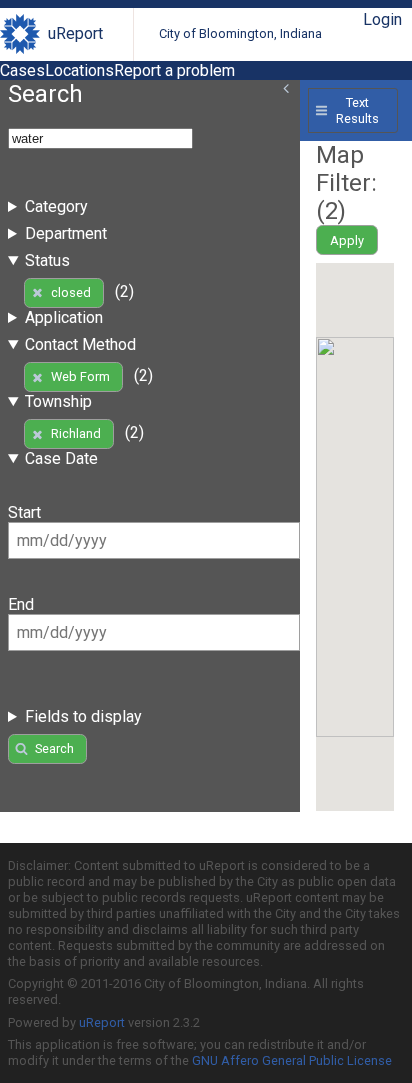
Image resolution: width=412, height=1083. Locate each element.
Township (58, 401)
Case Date (61, 458)
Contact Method (80, 344)
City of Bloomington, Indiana (240, 33)
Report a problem (174, 70)
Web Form (80, 376)
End (21, 604)
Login (382, 19)
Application (64, 317)
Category (56, 206)
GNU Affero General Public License (292, 1060)
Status (47, 260)
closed (71, 292)
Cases (22, 70)
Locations (79, 70)
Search (54, 748)
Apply (347, 240)
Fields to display (83, 716)
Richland (76, 433)
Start (24, 512)
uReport (75, 33)
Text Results (357, 110)
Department (66, 233)
